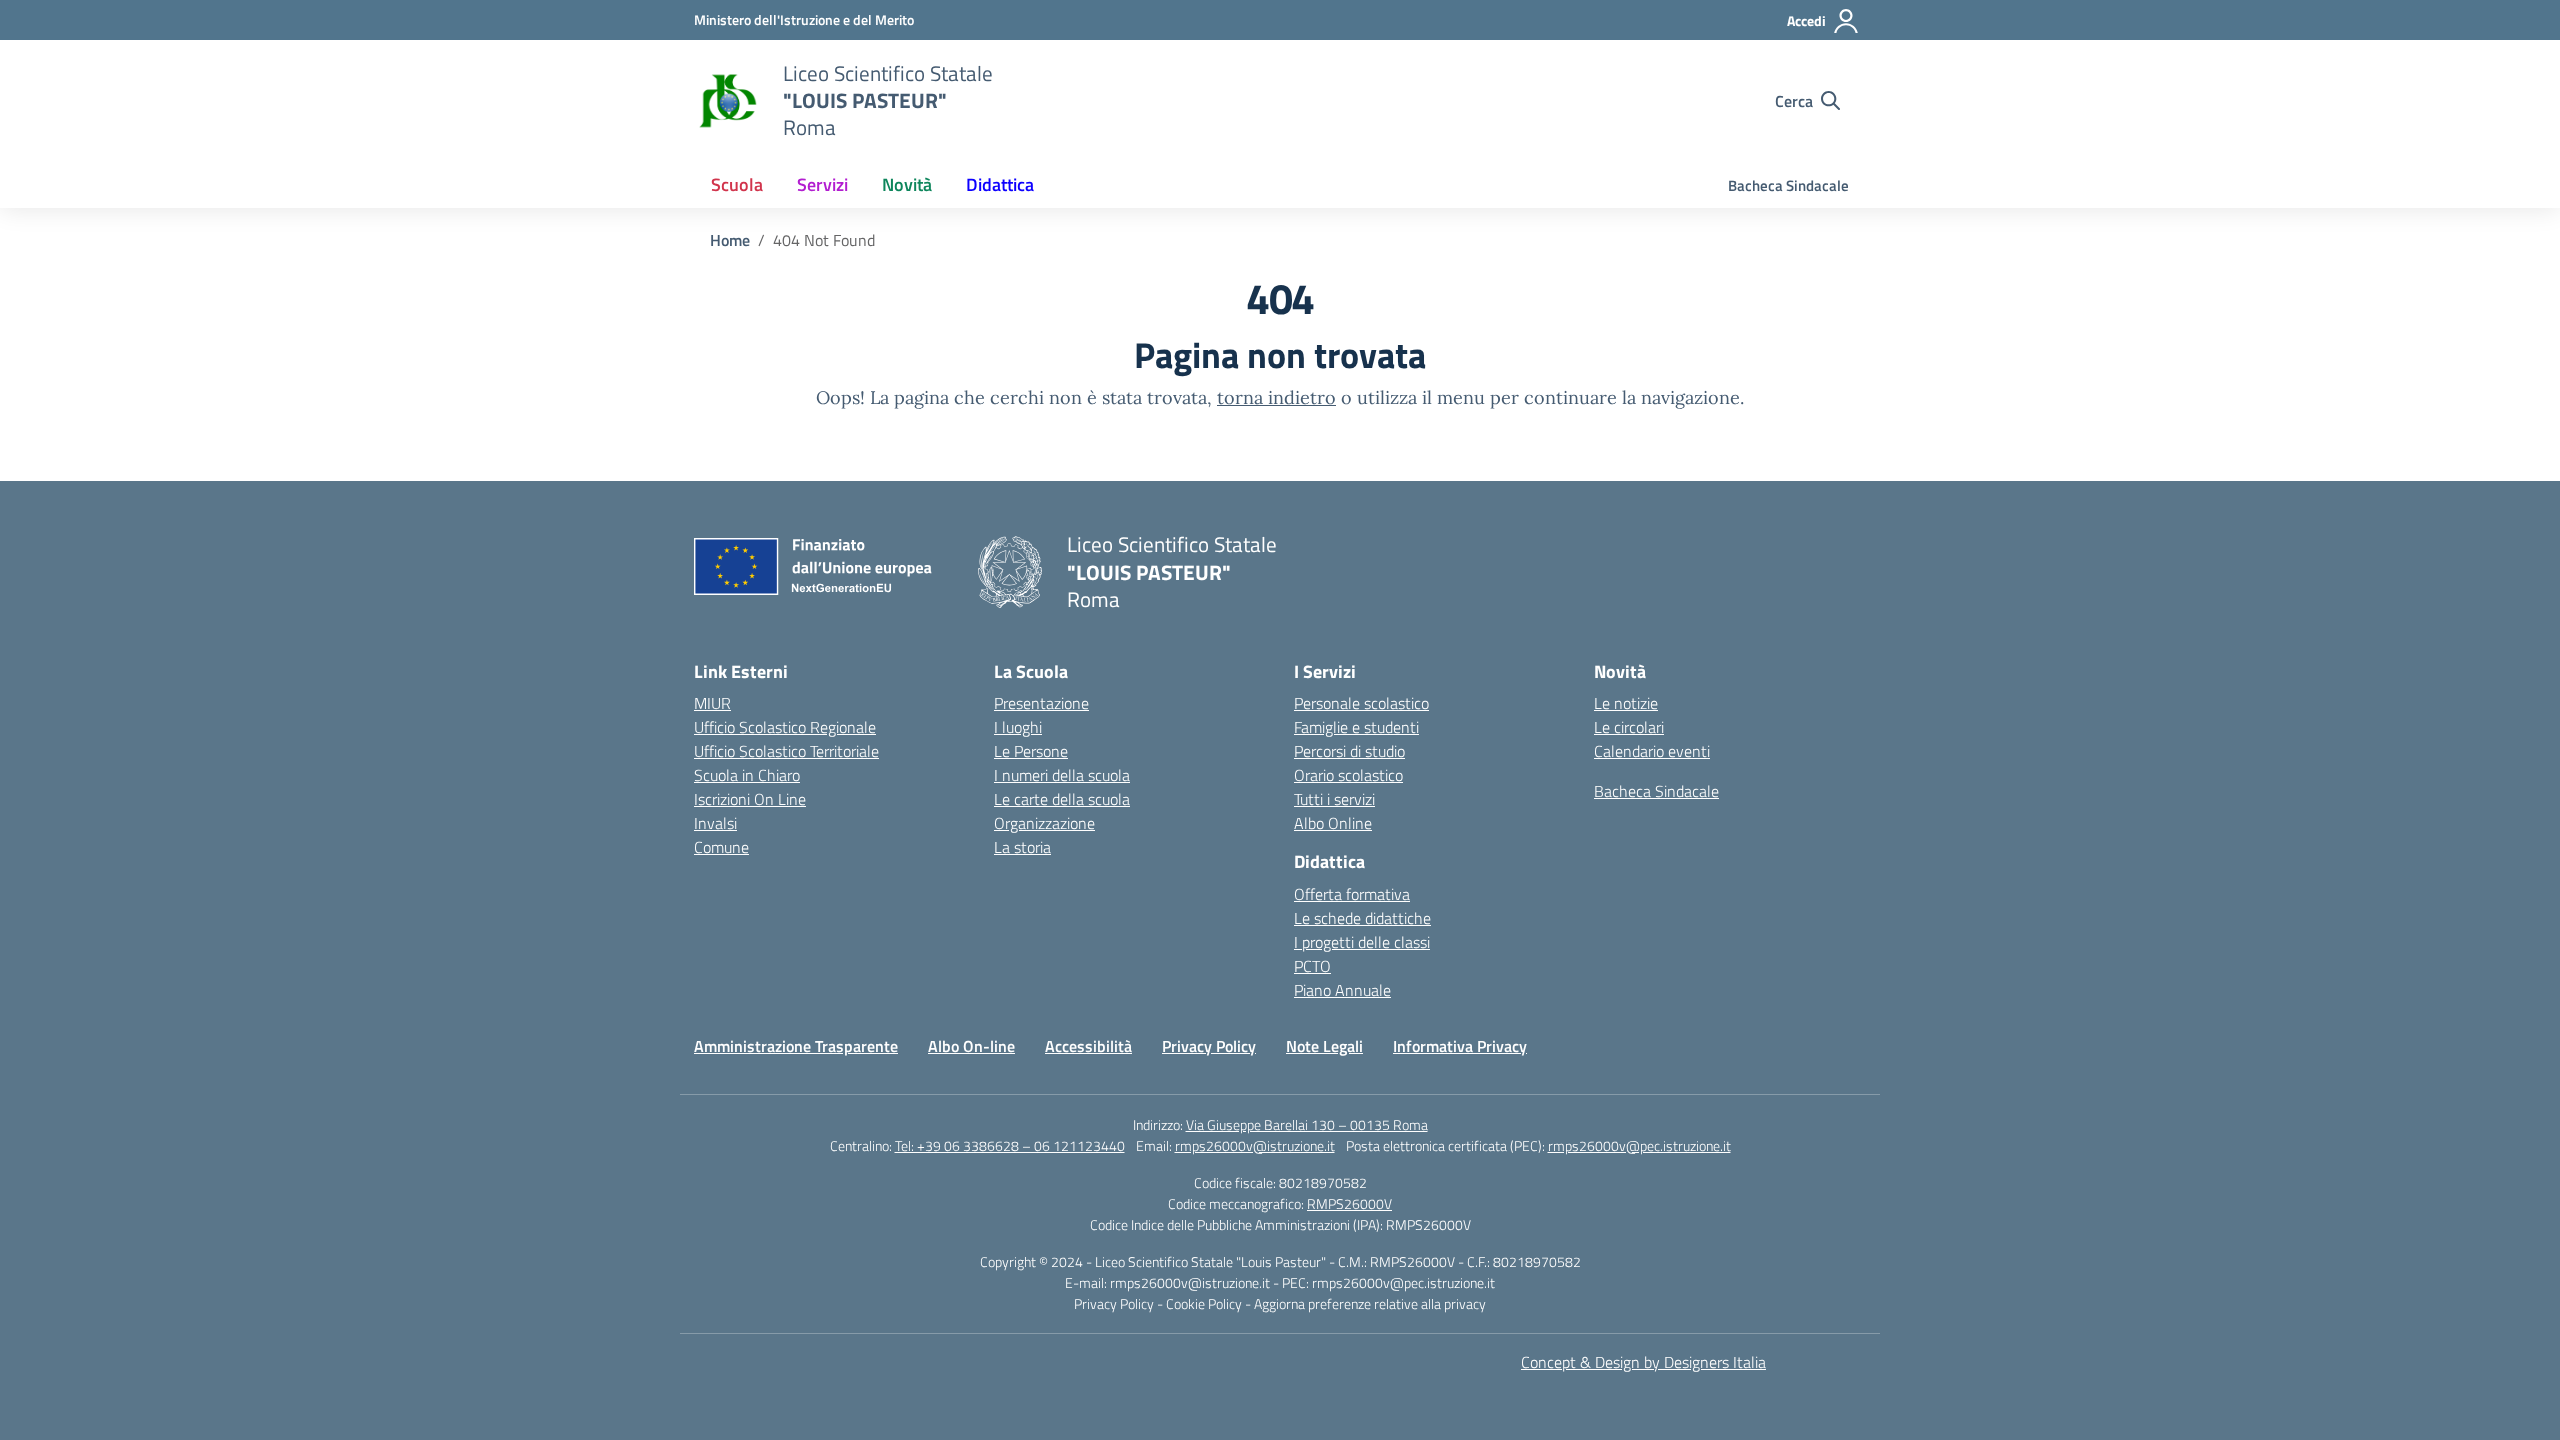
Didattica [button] (1000, 184)
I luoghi (1018, 727)
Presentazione (1041, 703)
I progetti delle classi (1362, 942)
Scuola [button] (737, 184)
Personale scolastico (1361, 703)
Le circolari (1629, 727)
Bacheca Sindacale (1788, 185)
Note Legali (1324, 1046)
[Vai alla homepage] (726, 101)
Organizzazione (1044, 823)
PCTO (1312, 966)
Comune (721, 847)
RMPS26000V (1349, 1203)
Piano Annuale (1342, 990)
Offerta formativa (1352, 894)
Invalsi (715, 823)
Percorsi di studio (1349, 751)
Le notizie (1626, 703)
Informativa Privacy (1460, 1046)
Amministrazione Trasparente (796, 1046)
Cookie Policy (1205, 1303)
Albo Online (1333, 823)
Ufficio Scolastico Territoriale (786, 751)
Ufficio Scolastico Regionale (785, 727)
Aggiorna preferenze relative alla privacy (1370, 1303)
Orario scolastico (1348, 775)
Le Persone (1031, 751)
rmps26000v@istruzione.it (1255, 1145)
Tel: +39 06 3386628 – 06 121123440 (1010, 1145)
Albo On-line (971, 1046)
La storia (1022, 847)
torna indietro (1276, 397)
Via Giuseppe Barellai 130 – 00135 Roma (1307, 1124)
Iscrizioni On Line (750, 799)
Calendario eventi (1652, 751)
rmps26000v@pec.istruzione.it (1639, 1145)
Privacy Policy (1209, 1046)
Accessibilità (1088, 1046)
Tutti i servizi (1334, 799)
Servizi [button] (822, 184)
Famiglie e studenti (1356, 727)
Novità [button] (907, 184)
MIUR (712, 703)
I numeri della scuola (1062, 775)
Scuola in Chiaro (747, 775)
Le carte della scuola (1062, 799)
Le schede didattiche (1362, 918)
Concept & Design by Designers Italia (1643, 1362)
